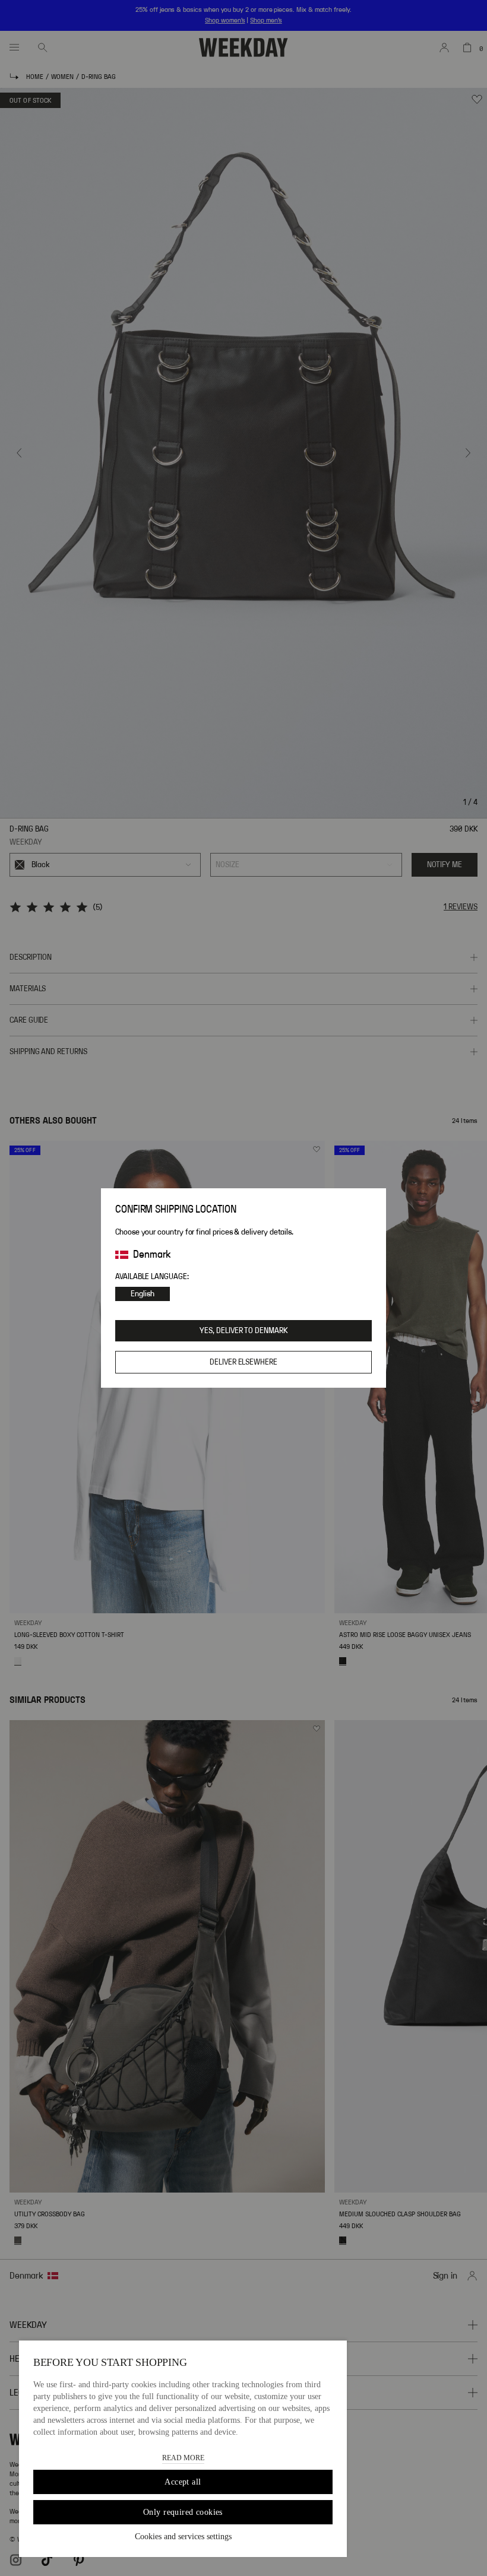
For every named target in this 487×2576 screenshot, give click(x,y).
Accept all (183, 2482)
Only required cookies (183, 2512)
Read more (183, 2458)
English (143, 1294)
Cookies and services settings (183, 2537)
